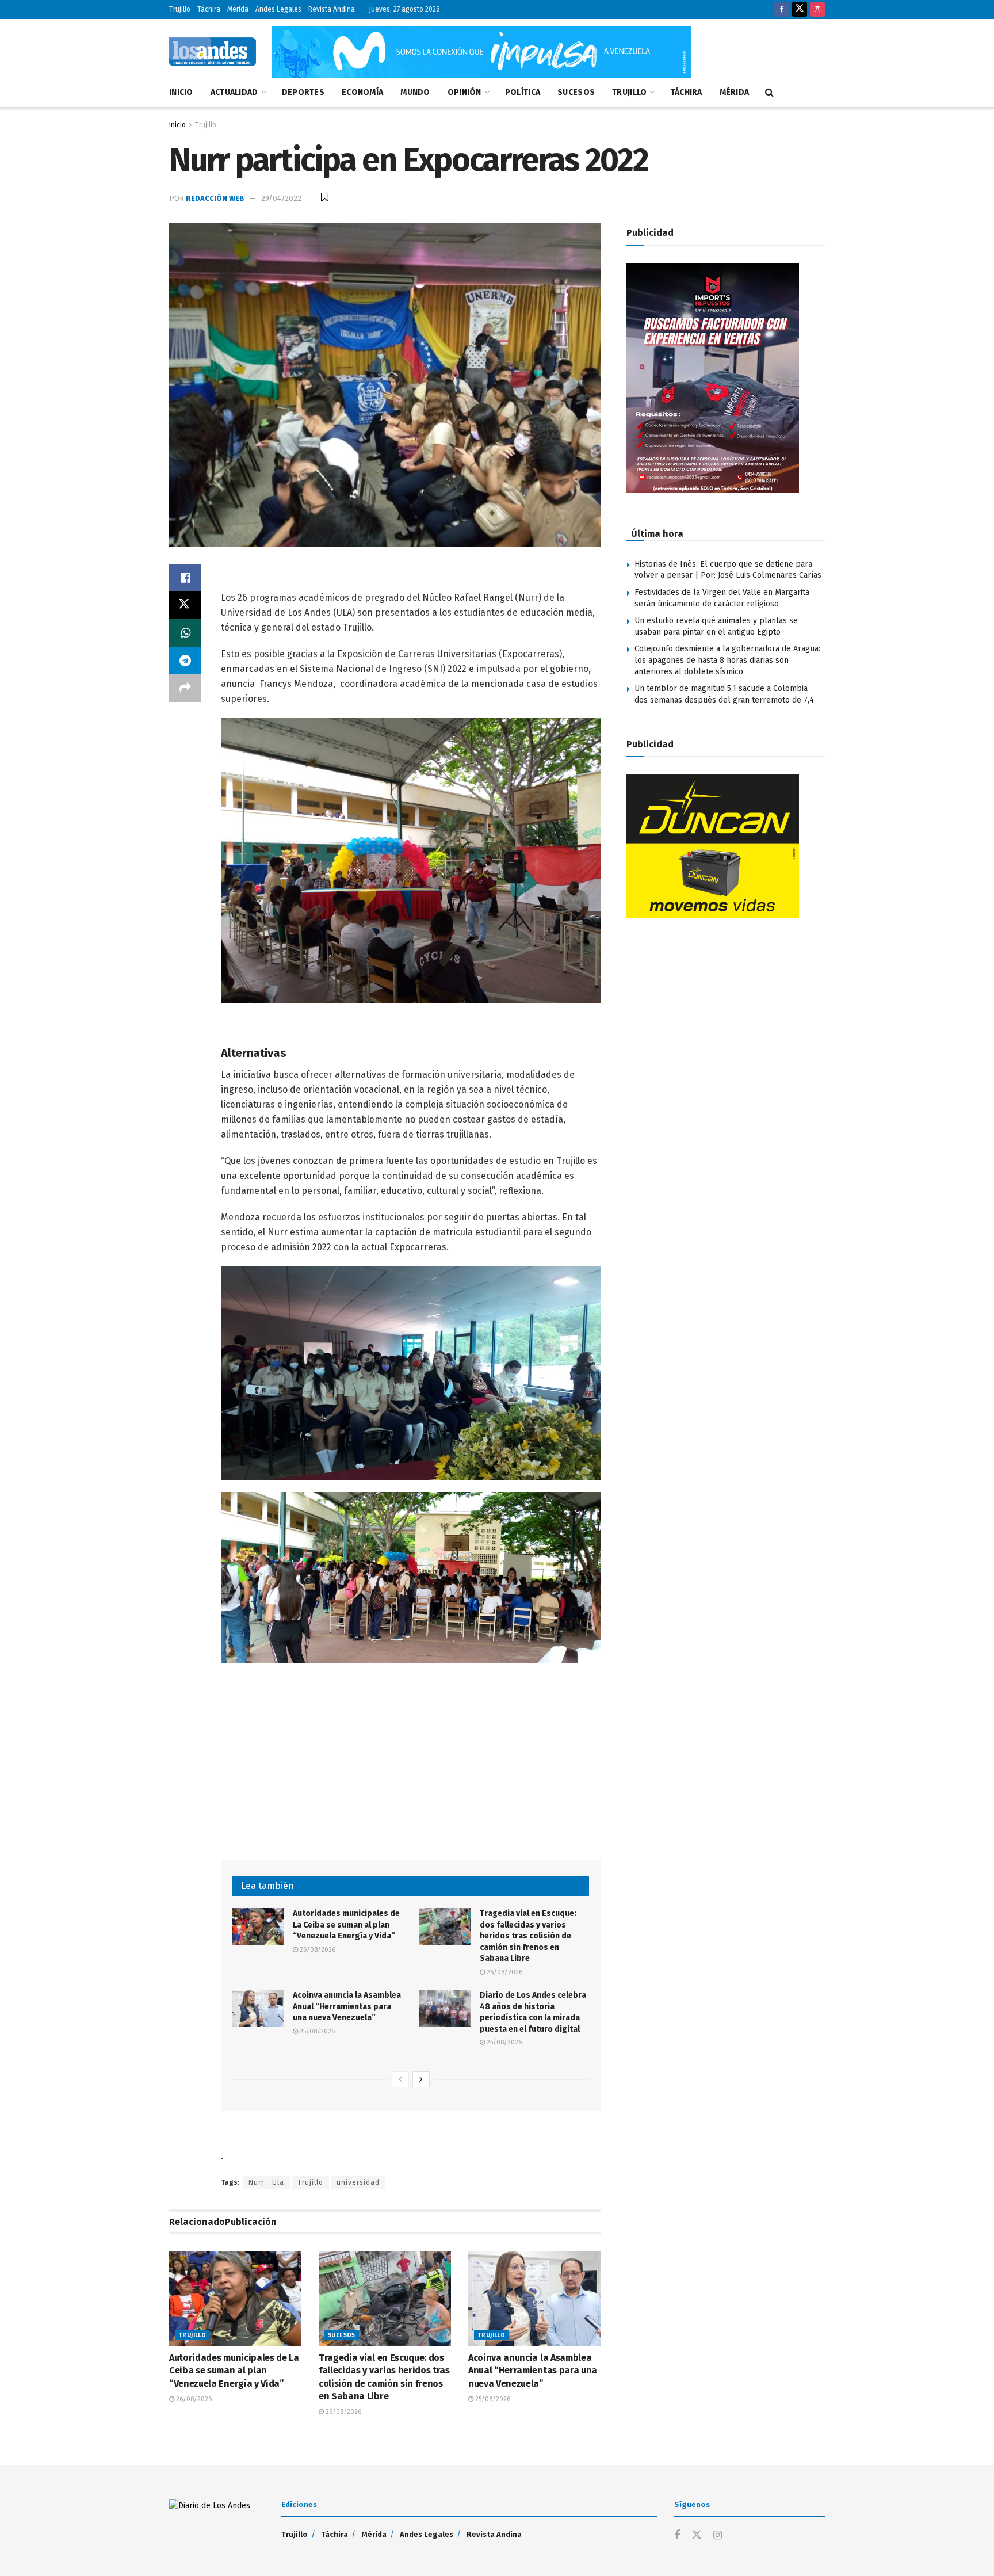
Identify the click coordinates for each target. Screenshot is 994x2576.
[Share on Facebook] (185, 578)
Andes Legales (278, 9)
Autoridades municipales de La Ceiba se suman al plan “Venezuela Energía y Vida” (346, 1925)
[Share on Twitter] (185, 605)
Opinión (464, 92)
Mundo (415, 92)
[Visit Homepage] (213, 52)
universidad (358, 2182)
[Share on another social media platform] (185, 688)
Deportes (303, 92)
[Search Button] (769, 93)
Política (523, 92)
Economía (362, 92)
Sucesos (576, 92)
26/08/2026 (317, 1950)
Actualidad (234, 92)
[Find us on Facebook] (782, 9)
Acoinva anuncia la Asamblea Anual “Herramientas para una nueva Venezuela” (347, 2006)
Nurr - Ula (266, 2182)
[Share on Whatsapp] (185, 633)
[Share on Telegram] (185, 661)
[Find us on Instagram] (817, 9)
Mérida (238, 9)
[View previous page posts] (400, 2079)
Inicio (181, 92)
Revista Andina (332, 9)
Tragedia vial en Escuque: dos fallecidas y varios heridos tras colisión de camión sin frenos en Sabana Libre (528, 1936)
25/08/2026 (316, 2031)
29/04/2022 (281, 198)
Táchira (209, 9)
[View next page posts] (421, 2079)
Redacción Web (215, 198)
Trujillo (180, 9)
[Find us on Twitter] (800, 9)
